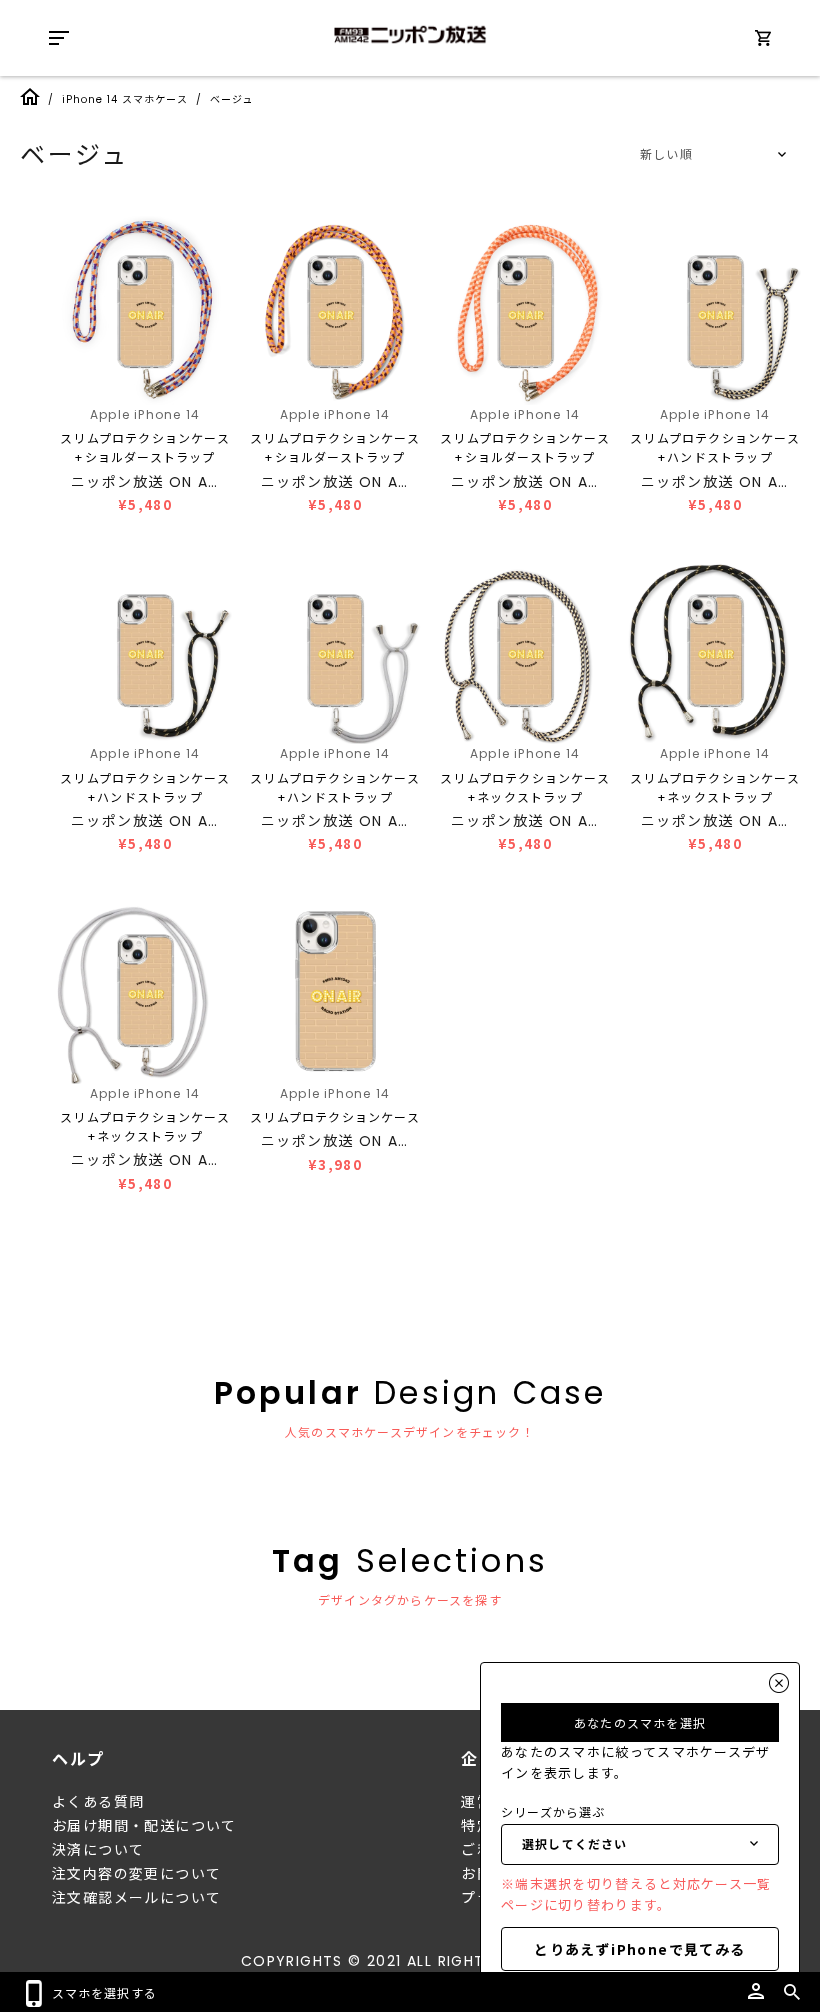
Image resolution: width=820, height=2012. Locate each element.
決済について (98, 1850)
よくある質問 (98, 1802)
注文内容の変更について (136, 1874)
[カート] (763, 41)
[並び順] (710, 155)
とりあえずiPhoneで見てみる (639, 1949)
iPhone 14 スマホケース (125, 99)
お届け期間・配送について (144, 1826)
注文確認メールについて (136, 1898)
